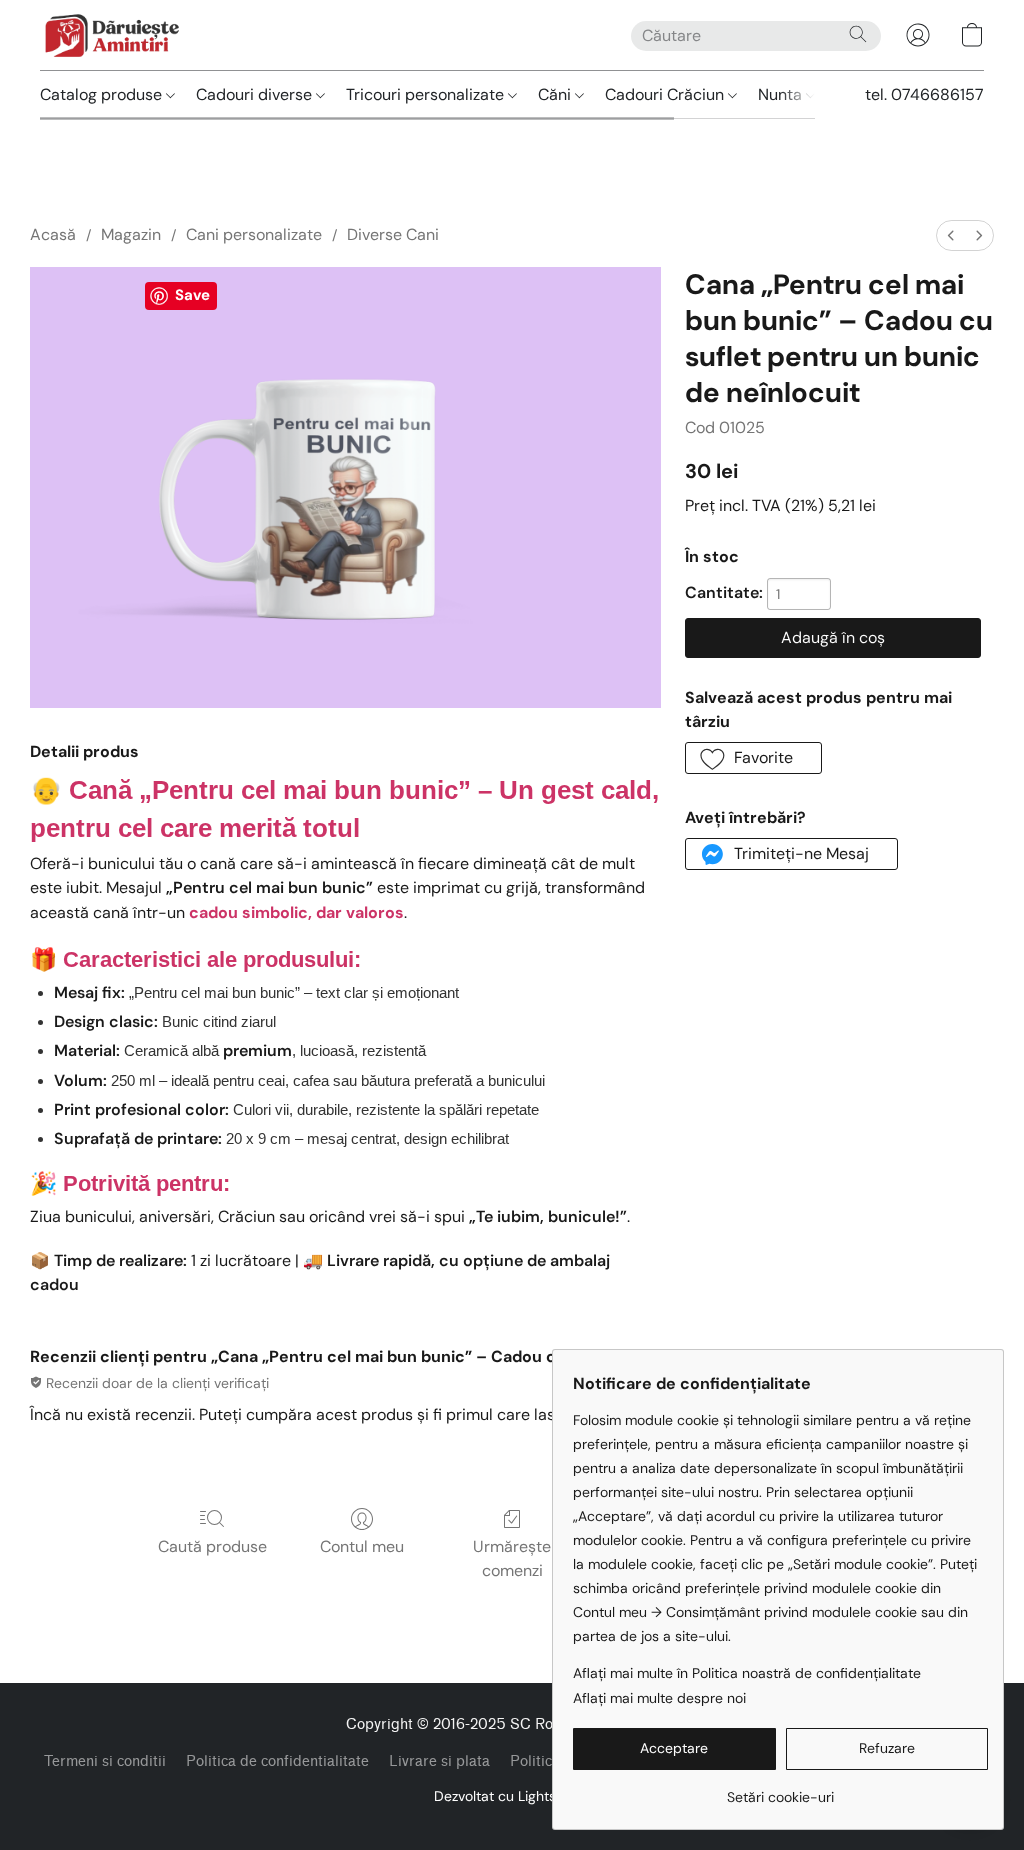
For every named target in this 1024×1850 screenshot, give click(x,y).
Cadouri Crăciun (666, 94)
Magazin (131, 234)
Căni (556, 94)
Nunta (782, 94)
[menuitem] (951, 235)
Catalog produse (103, 94)
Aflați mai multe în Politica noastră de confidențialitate (747, 1673)
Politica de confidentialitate (277, 1761)
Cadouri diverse (256, 94)
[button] (111, 35)
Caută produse (212, 1546)
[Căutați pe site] (858, 34)
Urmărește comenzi (512, 1558)
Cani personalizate (254, 234)
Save (192, 295)
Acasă (53, 234)
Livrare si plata (439, 1761)
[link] (780, 1789)
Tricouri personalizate (427, 94)
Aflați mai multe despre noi (659, 1698)
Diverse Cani (393, 234)
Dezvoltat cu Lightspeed (512, 1796)
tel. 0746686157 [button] (924, 94)
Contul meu (362, 1546)
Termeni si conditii (105, 1761)
